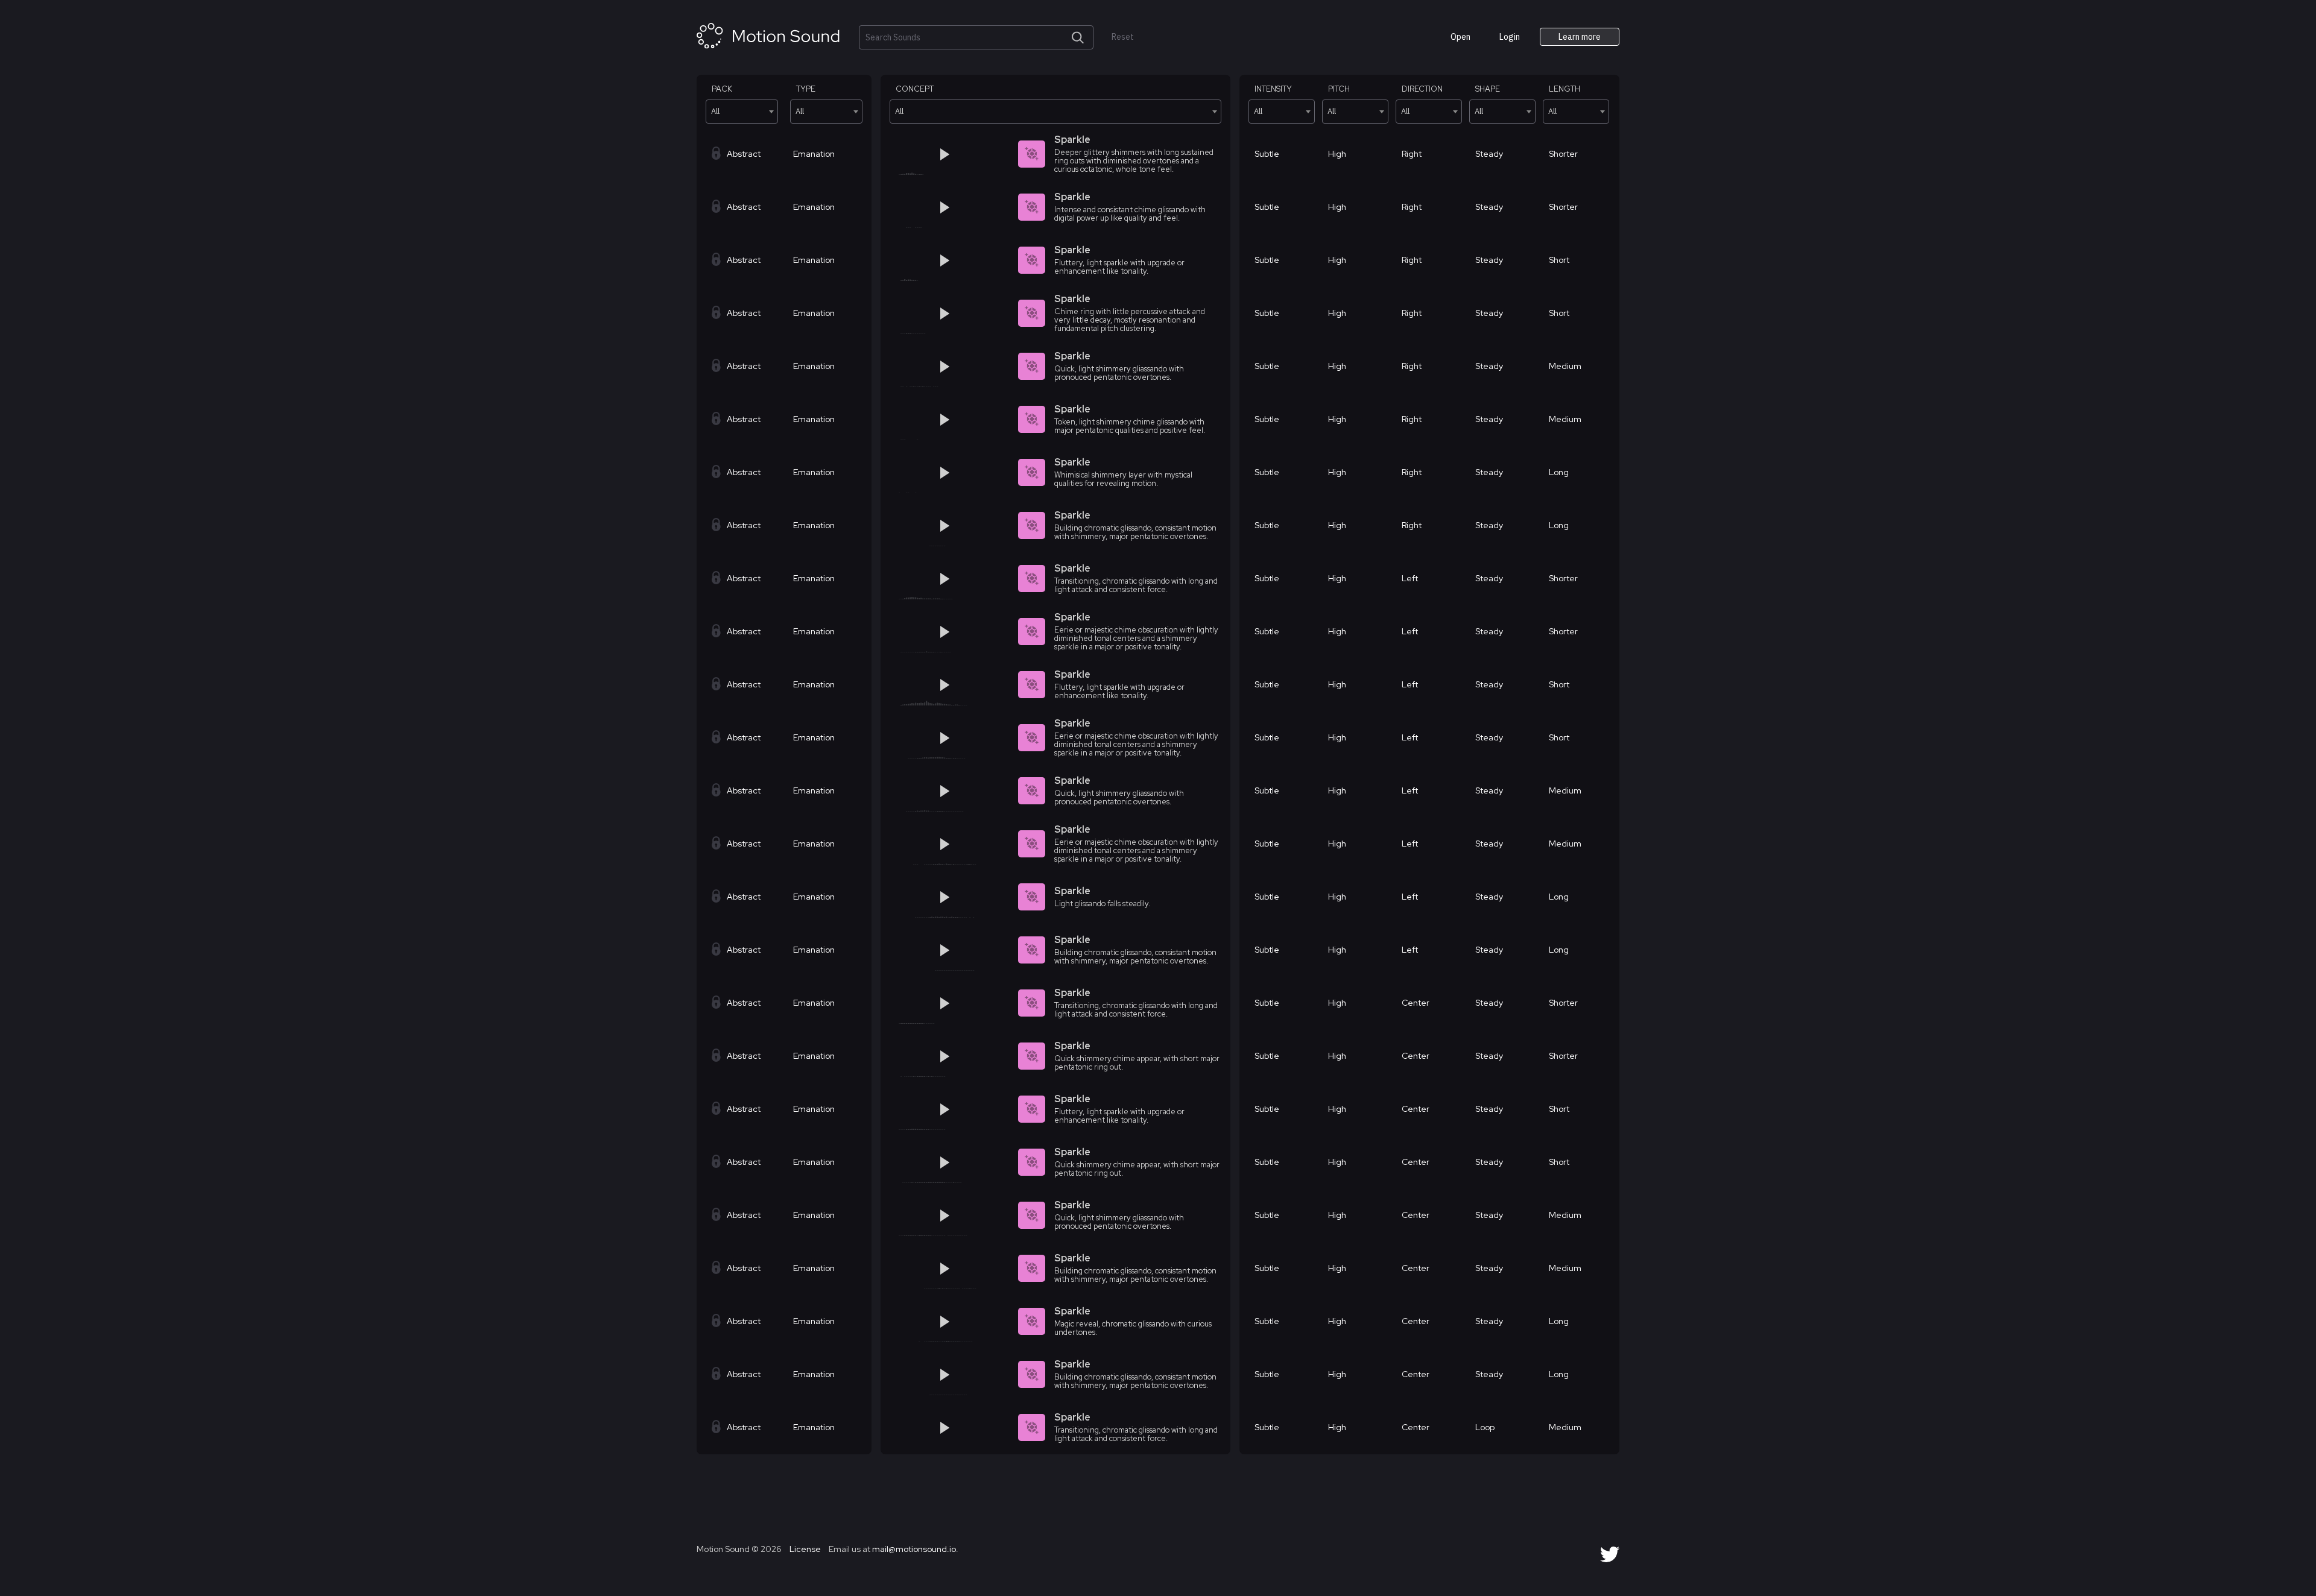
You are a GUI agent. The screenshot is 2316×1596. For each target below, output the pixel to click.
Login (1510, 37)
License (804, 1549)
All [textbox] (715, 111)
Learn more (1580, 37)
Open (1460, 37)
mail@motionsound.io (914, 1549)
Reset (1123, 37)
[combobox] (742, 112)
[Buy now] (993, 154)
